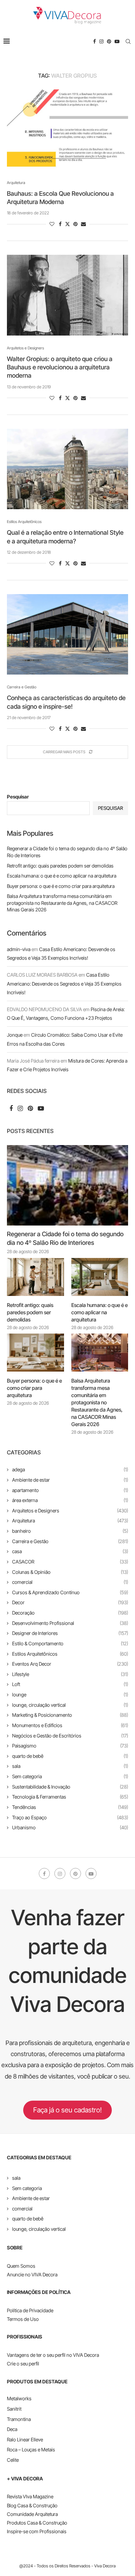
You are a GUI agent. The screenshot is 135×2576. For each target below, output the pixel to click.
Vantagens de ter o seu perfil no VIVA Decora (53, 2355)
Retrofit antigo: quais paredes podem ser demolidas (60, 866)
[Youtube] (117, 41)
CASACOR (70, 1562)
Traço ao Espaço (70, 1817)
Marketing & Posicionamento (70, 1715)
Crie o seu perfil (23, 2364)
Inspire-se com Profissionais (37, 2531)
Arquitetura (70, 1521)
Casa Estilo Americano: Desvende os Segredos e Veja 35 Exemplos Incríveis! (64, 983)
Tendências (70, 1807)
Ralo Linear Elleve (25, 2439)
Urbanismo (70, 1827)
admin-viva (19, 949)
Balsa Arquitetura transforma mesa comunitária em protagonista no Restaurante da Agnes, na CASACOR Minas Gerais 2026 (62, 903)
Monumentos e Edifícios (70, 1725)
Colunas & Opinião (70, 1572)
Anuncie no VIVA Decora (32, 2274)
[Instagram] (101, 41)
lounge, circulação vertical (70, 1705)
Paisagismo (70, 1746)
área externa (70, 1500)
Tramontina (19, 2419)
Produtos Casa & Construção (37, 2523)
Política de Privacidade (30, 2310)
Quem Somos (21, 2266)
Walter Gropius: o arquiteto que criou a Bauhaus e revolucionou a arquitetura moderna (60, 367)
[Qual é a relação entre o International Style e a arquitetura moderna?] (67, 469)
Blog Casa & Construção (32, 2505)
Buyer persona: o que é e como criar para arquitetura (61, 886)
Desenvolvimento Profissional (70, 1623)
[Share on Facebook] (60, 224)
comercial (70, 1582)
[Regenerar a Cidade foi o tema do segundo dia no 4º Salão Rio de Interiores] (67, 1185)
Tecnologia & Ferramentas (70, 1797)
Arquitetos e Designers (70, 1510)
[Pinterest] (109, 41)
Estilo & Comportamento (70, 1643)
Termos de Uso (23, 2319)
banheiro (70, 1531)
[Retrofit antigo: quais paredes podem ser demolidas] (35, 1277)
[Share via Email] (83, 224)
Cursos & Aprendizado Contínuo (70, 1592)
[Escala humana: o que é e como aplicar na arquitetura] (100, 1277)
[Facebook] (94, 41)
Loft (70, 1684)
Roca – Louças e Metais (31, 2449)
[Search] (128, 41)
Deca (12, 2429)
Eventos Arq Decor (70, 1664)
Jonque (15, 1035)
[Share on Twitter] (67, 224)
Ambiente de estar (70, 1480)
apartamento (70, 1490)
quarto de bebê (70, 1756)
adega (70, 1469)
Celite (13, 2460)
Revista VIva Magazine (30, 2496)
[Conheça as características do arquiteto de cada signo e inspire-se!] (67, 634)
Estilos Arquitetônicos (70, 1654)
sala (70, 1766)
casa (70, 1551)
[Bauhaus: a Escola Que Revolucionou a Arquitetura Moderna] (67, 130)
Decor (70, 1602)
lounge (70, 1694)
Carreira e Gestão (70, 1541)
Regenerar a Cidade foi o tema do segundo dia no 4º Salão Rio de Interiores (65, 1238)
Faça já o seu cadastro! (67, 2110)
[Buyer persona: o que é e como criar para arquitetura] (35, 1353)
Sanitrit (14, 2409)
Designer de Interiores (70, 1633)
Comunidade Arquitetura (32, 2514)
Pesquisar (18, 797)
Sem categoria (70, 1776)
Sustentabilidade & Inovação (70, 1787)
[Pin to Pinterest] (75, 224)
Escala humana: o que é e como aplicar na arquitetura (62, 876)
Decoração (70, 1613)
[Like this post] (52, 224)
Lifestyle (70, 1674)
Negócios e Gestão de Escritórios (70, 1736)
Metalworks (19, 2398)
